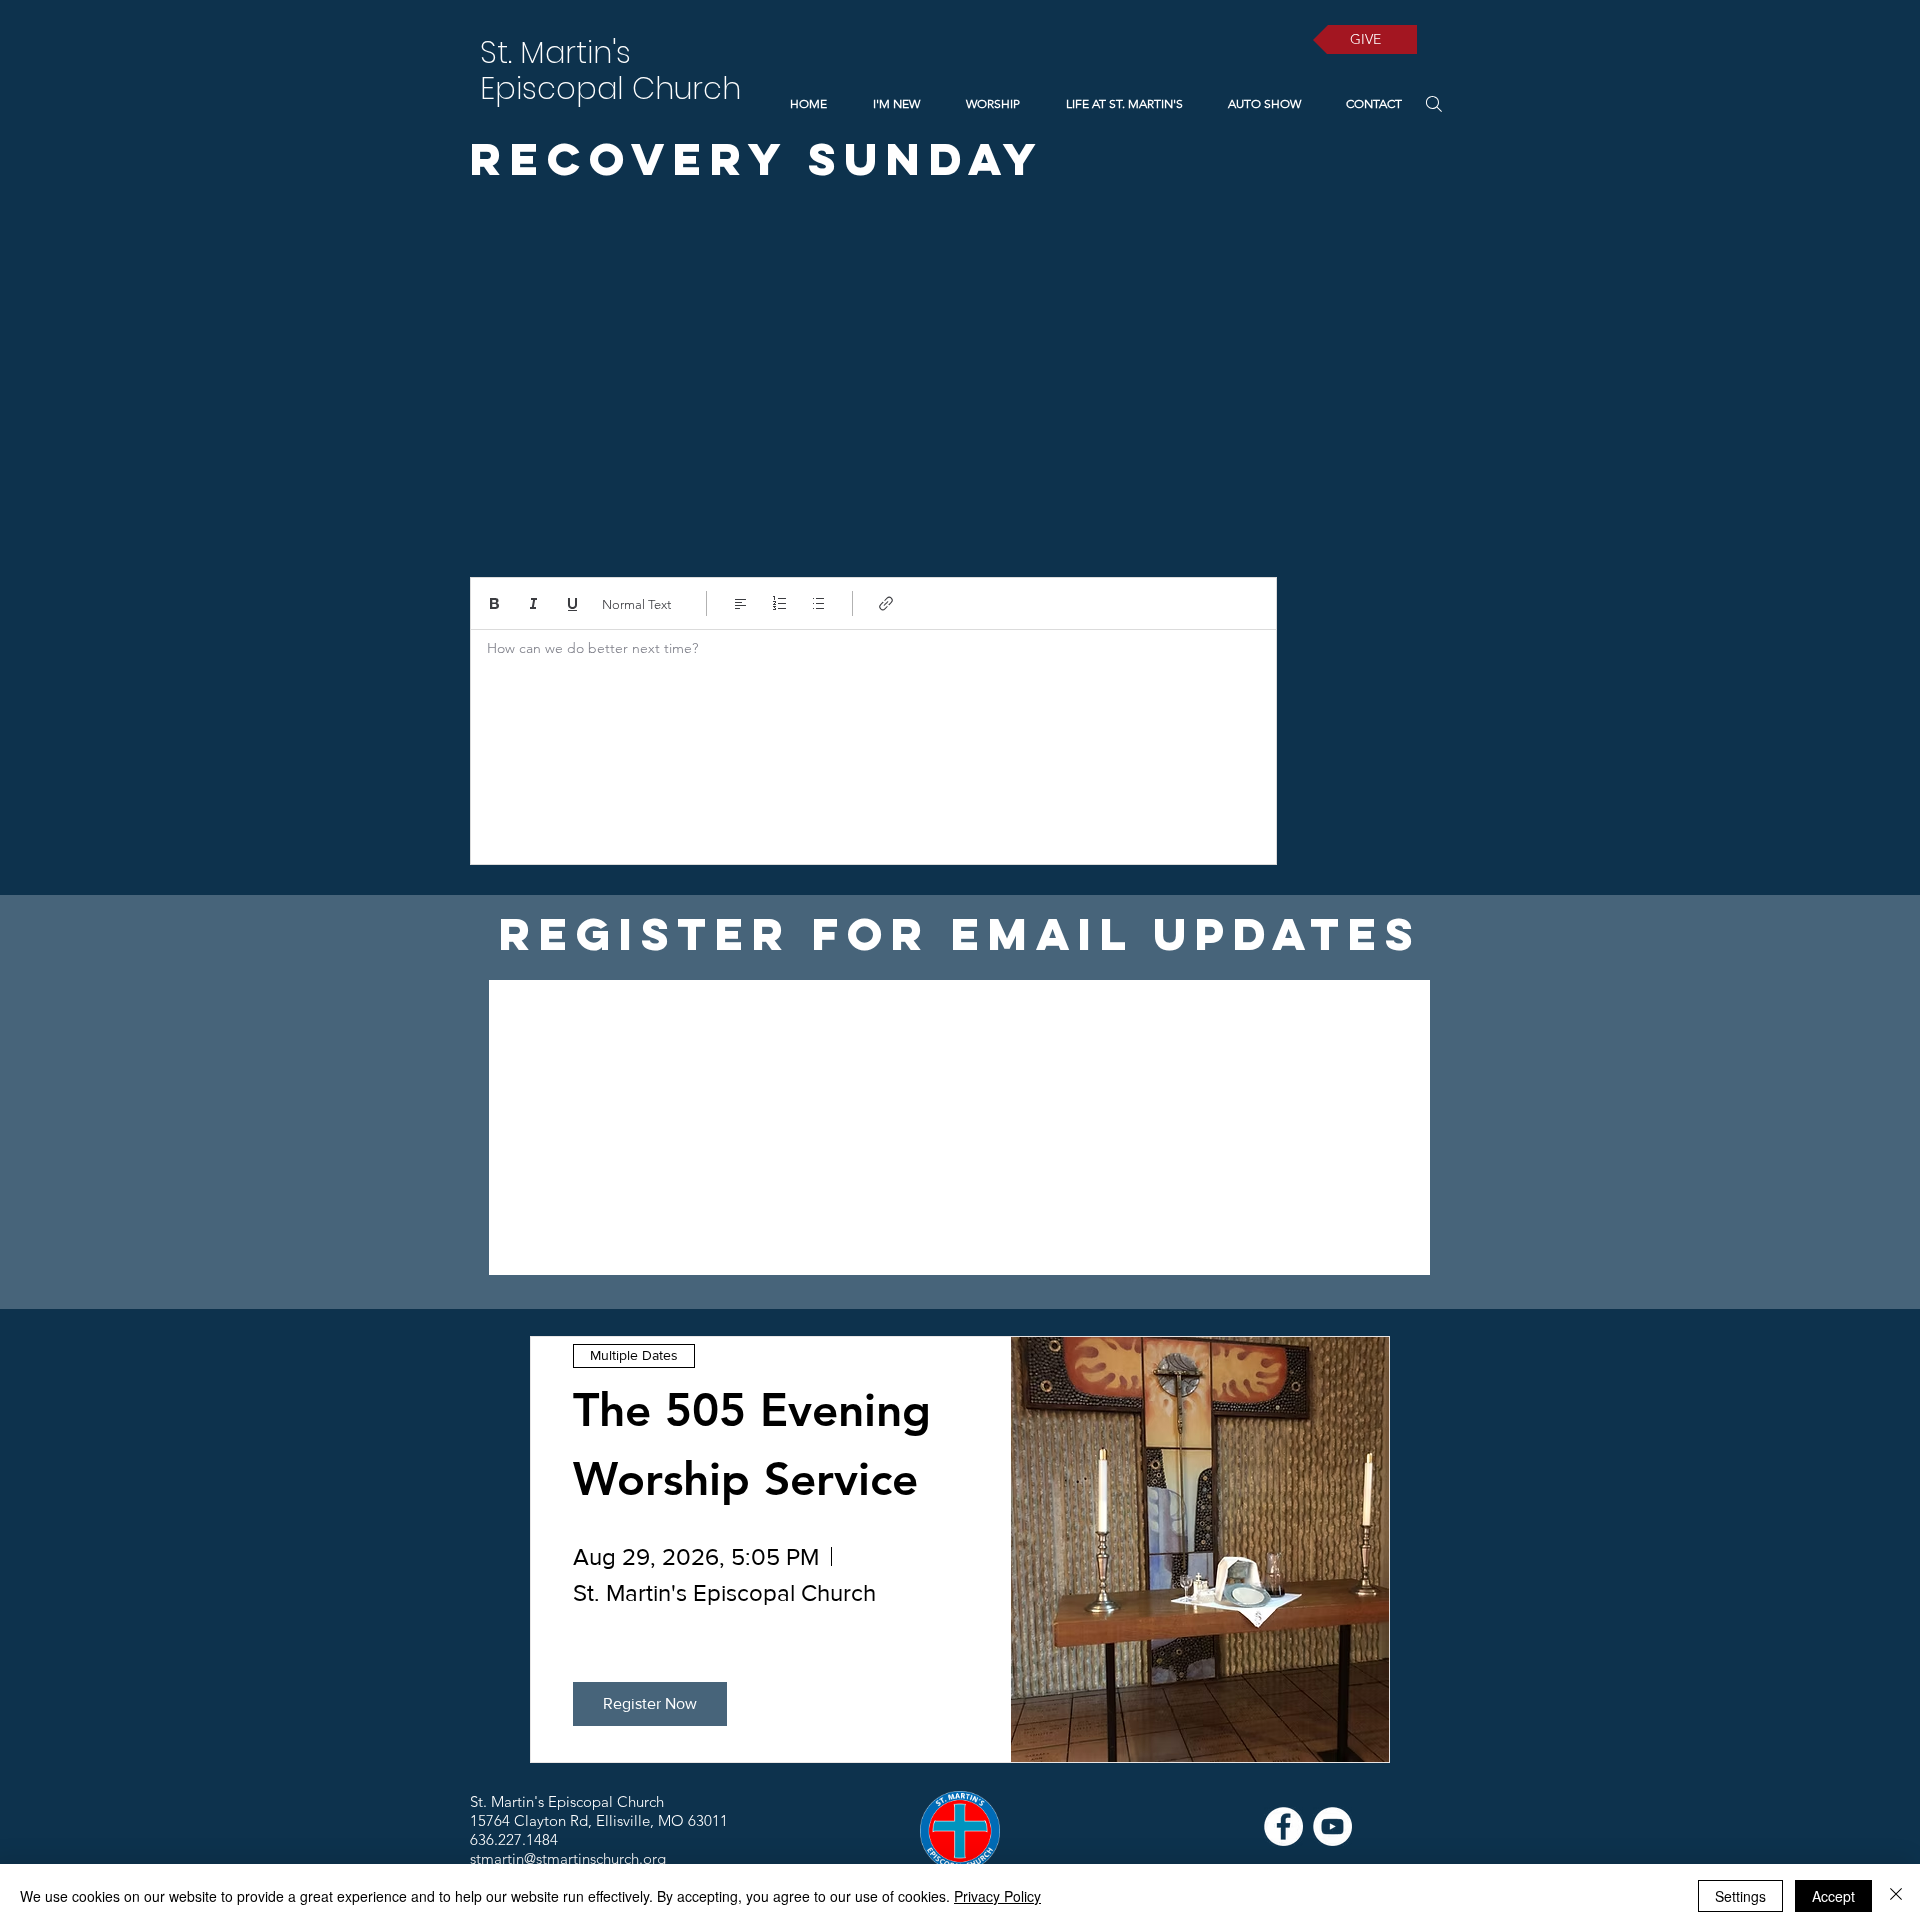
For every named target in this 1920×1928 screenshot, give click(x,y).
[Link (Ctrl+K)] (886, 603)
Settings (1740, 1896)
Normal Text (636, 604)
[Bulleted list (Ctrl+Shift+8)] (818, 603)
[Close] (1896, 1896)
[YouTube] (1332, 1826)
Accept (1833, 1896)
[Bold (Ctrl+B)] (494, 603)
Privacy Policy (997, 1896)
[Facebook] (1283, 1826)
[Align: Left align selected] (740, 603)
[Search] (1433, 103)
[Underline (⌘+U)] (572, 603)
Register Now (650, 1703)
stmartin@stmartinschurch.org (568, 1858)
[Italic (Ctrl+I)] (533, 603)
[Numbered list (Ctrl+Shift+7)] (779, 603)
